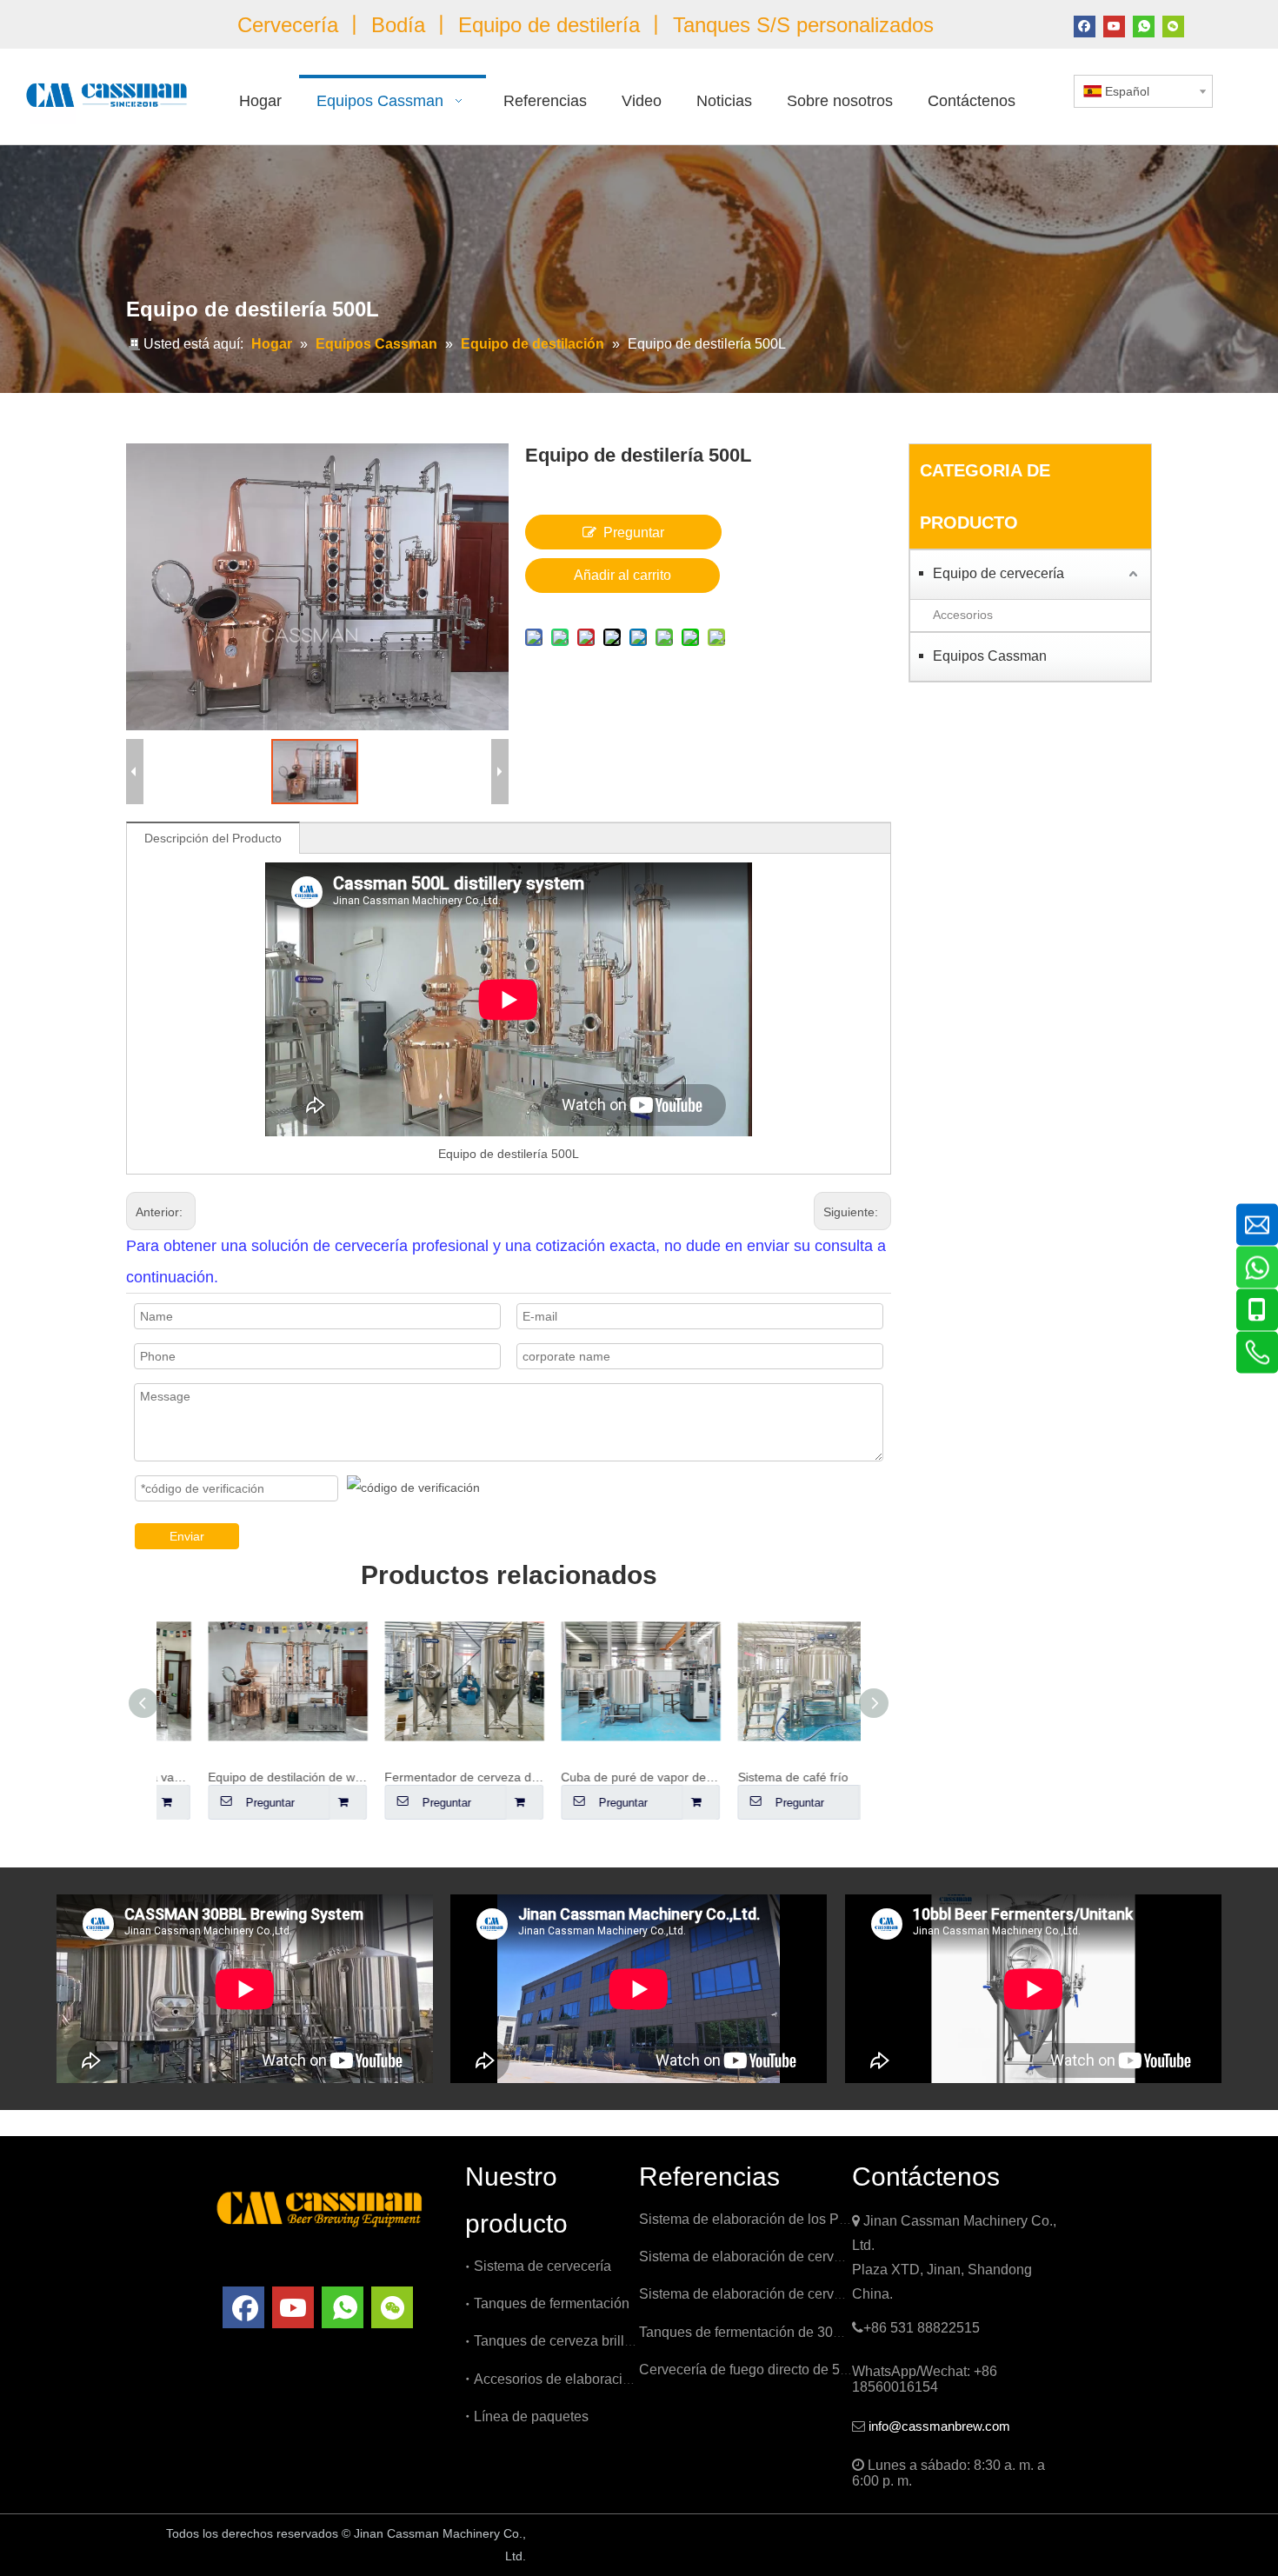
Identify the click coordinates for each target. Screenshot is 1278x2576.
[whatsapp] (1144, 25)
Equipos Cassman (990, 656)
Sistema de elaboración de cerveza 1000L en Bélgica (803, 2256)
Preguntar (634, 533)
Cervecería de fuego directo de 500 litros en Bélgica (799, 2370)
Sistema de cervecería (542, 2266)
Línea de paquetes (531, 2416)
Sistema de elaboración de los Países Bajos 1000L (796, 2219)
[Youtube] (1114, 25)
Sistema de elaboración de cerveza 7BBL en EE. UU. (803, 2294)
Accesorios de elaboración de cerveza (592, 2379)
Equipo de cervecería (998, 573)
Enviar (187, 1536)
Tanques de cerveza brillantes (566, 2341)
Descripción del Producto (213, 838)
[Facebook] (1085, 25)
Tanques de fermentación (552, 2303)
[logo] (319, 2207)
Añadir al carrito (622, 575)
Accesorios (963, 615)
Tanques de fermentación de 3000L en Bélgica (782, 2332)
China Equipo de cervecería (637, 2535)
